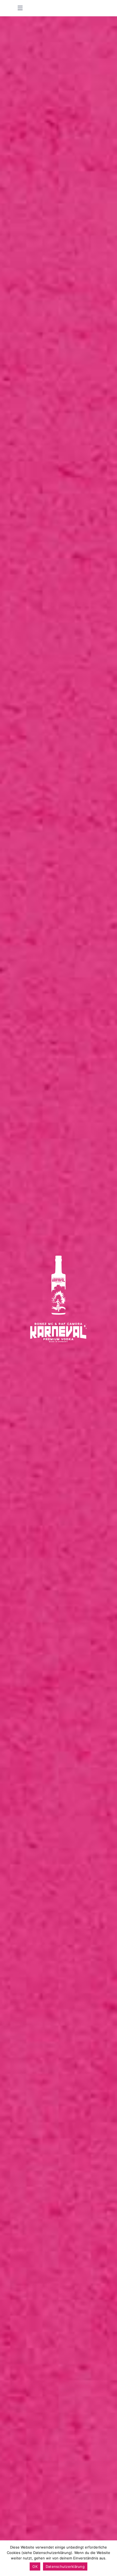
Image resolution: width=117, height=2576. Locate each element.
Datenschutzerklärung (65, 2566)
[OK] (110, 2558)
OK (35, 2566)
